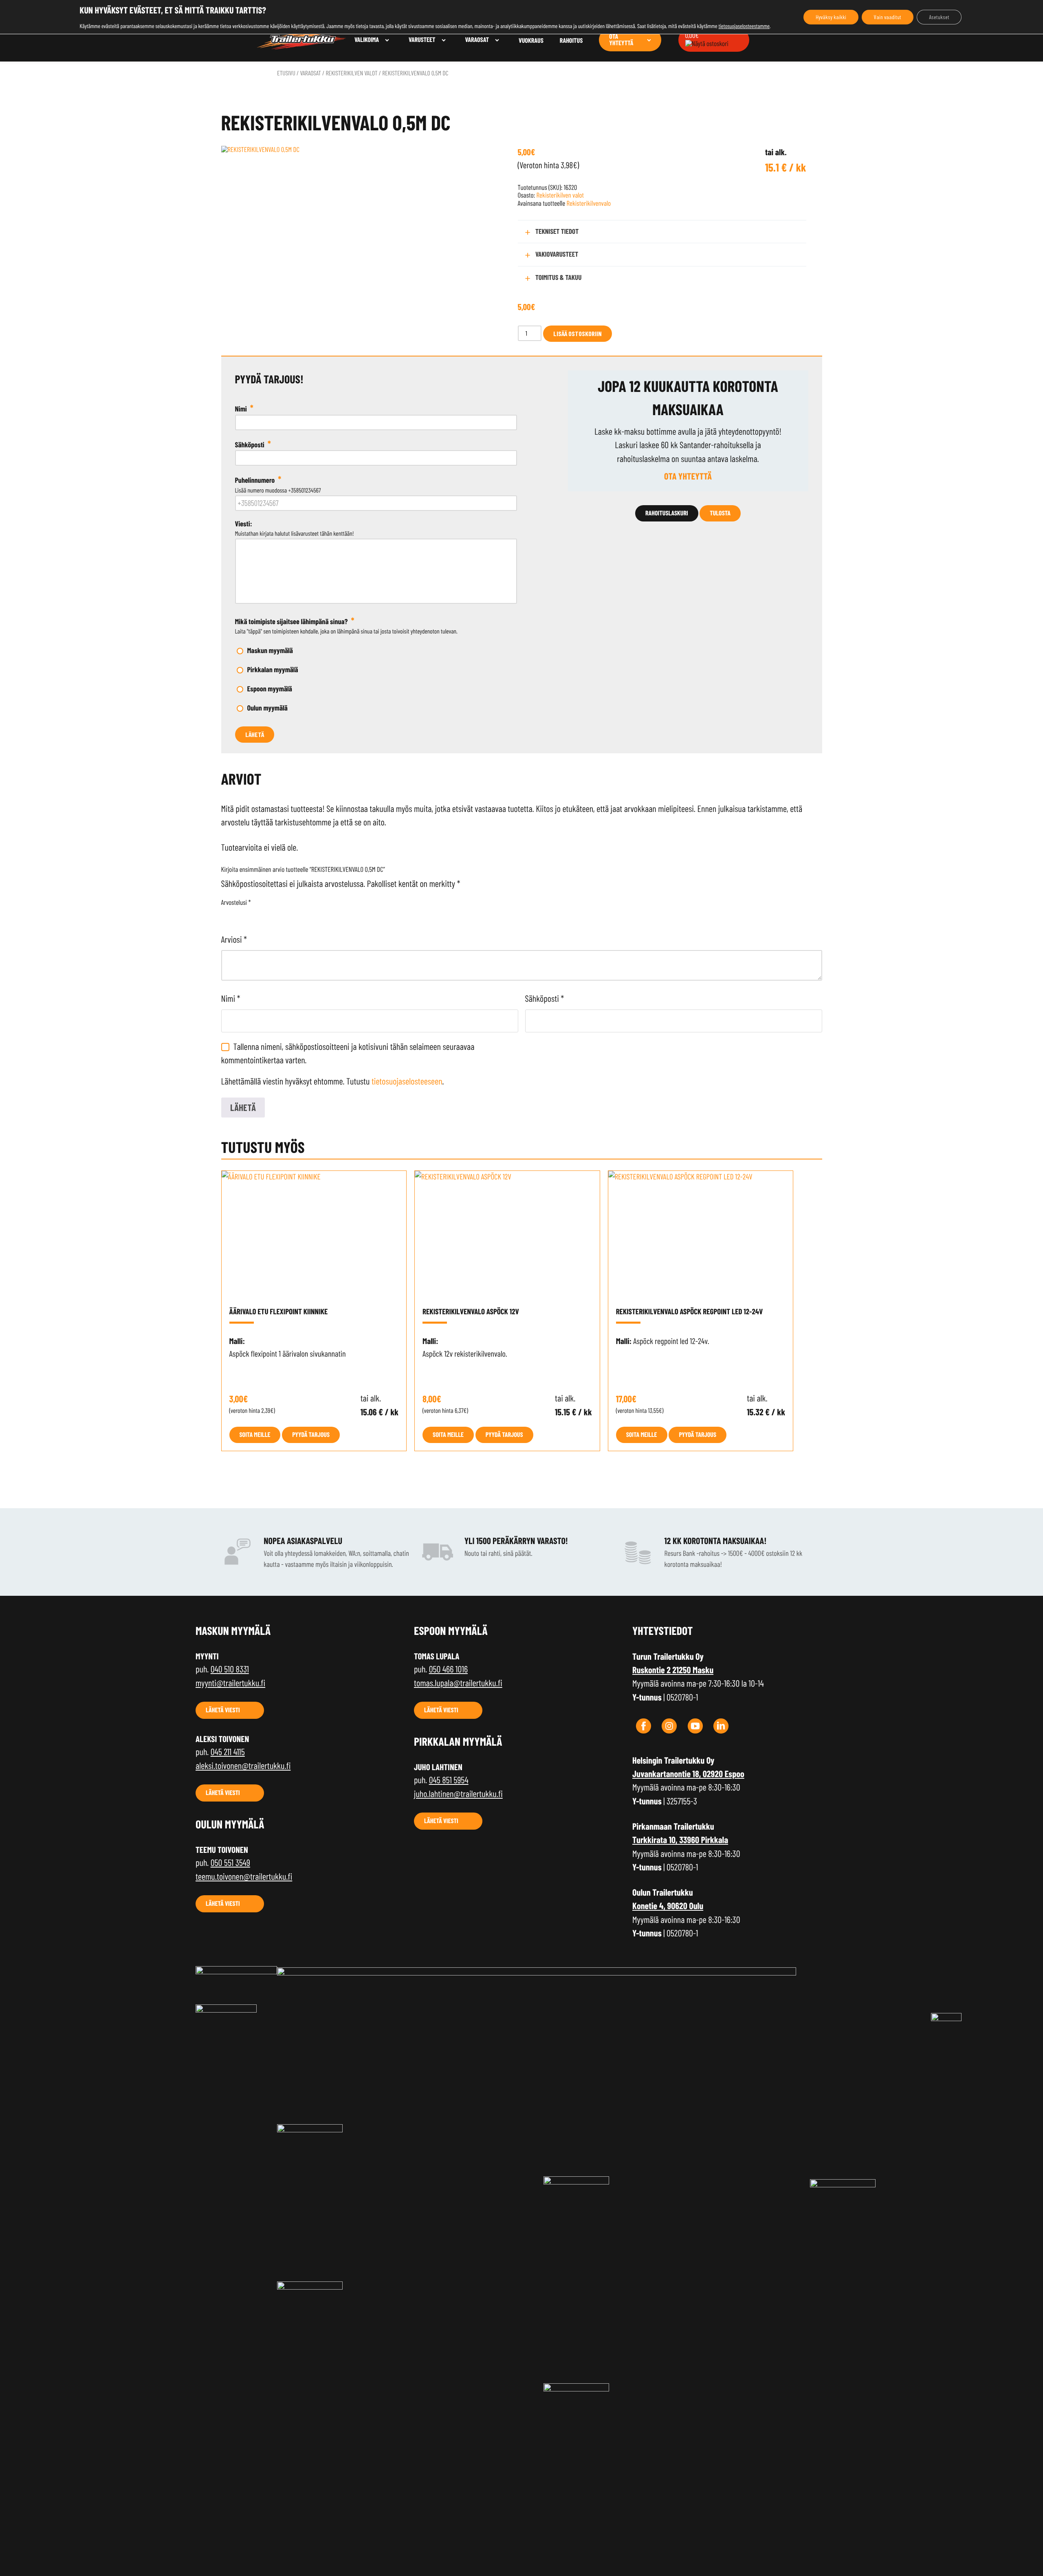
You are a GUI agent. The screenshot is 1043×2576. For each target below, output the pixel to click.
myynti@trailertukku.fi (230, 1683)
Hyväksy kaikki (831, 17)
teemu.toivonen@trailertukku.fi (244, 1876)
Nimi (231, 999)
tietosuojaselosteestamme (744, 26)
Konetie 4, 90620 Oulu (668, 1906)
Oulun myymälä (267, 708)
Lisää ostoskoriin (578, 333)
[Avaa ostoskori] (707, 44)
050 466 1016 (448, 1669)
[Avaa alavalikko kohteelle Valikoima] (387, 40)
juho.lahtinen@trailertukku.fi (458, 1794)
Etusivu (286, 73)
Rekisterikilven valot (351, 73)
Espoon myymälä (270, 689)
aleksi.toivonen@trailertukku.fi (243, 1766)
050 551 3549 (230, 1863)
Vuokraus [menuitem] (531, 41)
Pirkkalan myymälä (273, 669)
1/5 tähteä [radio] (226, 915)
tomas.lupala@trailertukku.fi (458, 1683)
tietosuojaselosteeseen (407, 1081)
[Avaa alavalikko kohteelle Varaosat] (497, 40)
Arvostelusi (236, 903)
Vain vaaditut (888, 17)
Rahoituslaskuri (667, 513)
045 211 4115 (228, 1752)
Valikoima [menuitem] (367, 40)
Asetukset (939, 17)
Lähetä (255, 734)
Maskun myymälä (270, 650)
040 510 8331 (230, 1669)
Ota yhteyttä (688, 476)
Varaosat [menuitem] (477, 40)
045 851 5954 (449, 1780)
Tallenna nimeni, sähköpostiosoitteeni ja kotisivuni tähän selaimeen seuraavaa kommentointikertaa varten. (348, 1053)
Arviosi (234, 939)
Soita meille (255, 1435)
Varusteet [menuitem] (422, 40)
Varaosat (310, 73)
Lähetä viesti (223, 1710)
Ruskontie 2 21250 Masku (673, 1670)
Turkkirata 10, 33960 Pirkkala (680, 1840)
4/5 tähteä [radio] (261, 915)
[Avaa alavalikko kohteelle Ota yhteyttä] (649, 40)
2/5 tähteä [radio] (238, 915)
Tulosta (720, 513)
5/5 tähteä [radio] (272, 915)
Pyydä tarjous (311, 1435)
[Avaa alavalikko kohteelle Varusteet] (444, 40)
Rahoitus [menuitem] (571, 41)
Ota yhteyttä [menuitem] (621, 40)
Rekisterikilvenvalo (589, 203)
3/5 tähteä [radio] (249, 915)
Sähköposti (545, 999)
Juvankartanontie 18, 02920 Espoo (688, 1774)
